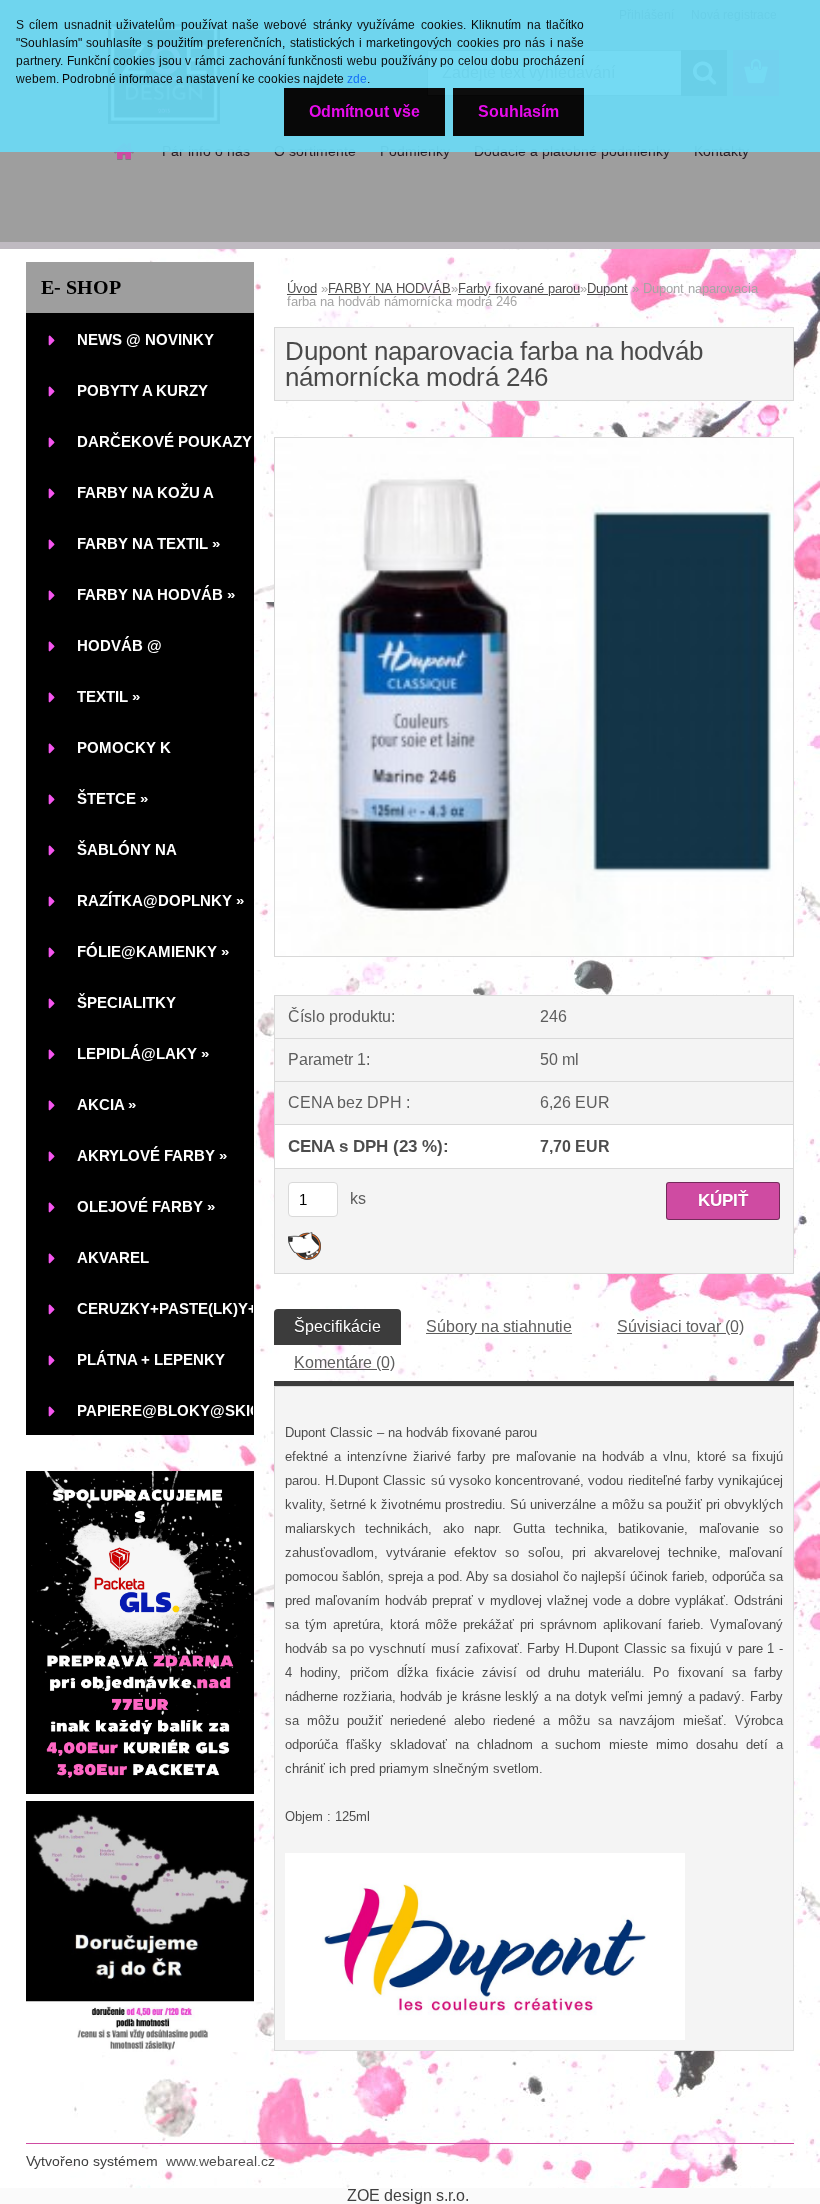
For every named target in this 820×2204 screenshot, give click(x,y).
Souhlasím (518, 111)
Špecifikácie (337, 1326)
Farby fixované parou (519, 288)
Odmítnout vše (364, 111)
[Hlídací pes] (304, 1239)
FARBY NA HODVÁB (389, 288)
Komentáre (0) (344, 1362)
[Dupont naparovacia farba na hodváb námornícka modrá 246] (534, 445)
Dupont (607, 288)
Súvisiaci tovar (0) (680, 1326)
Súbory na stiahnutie (499, 1326)
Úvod (302, 288)
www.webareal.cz (220, 2161)
